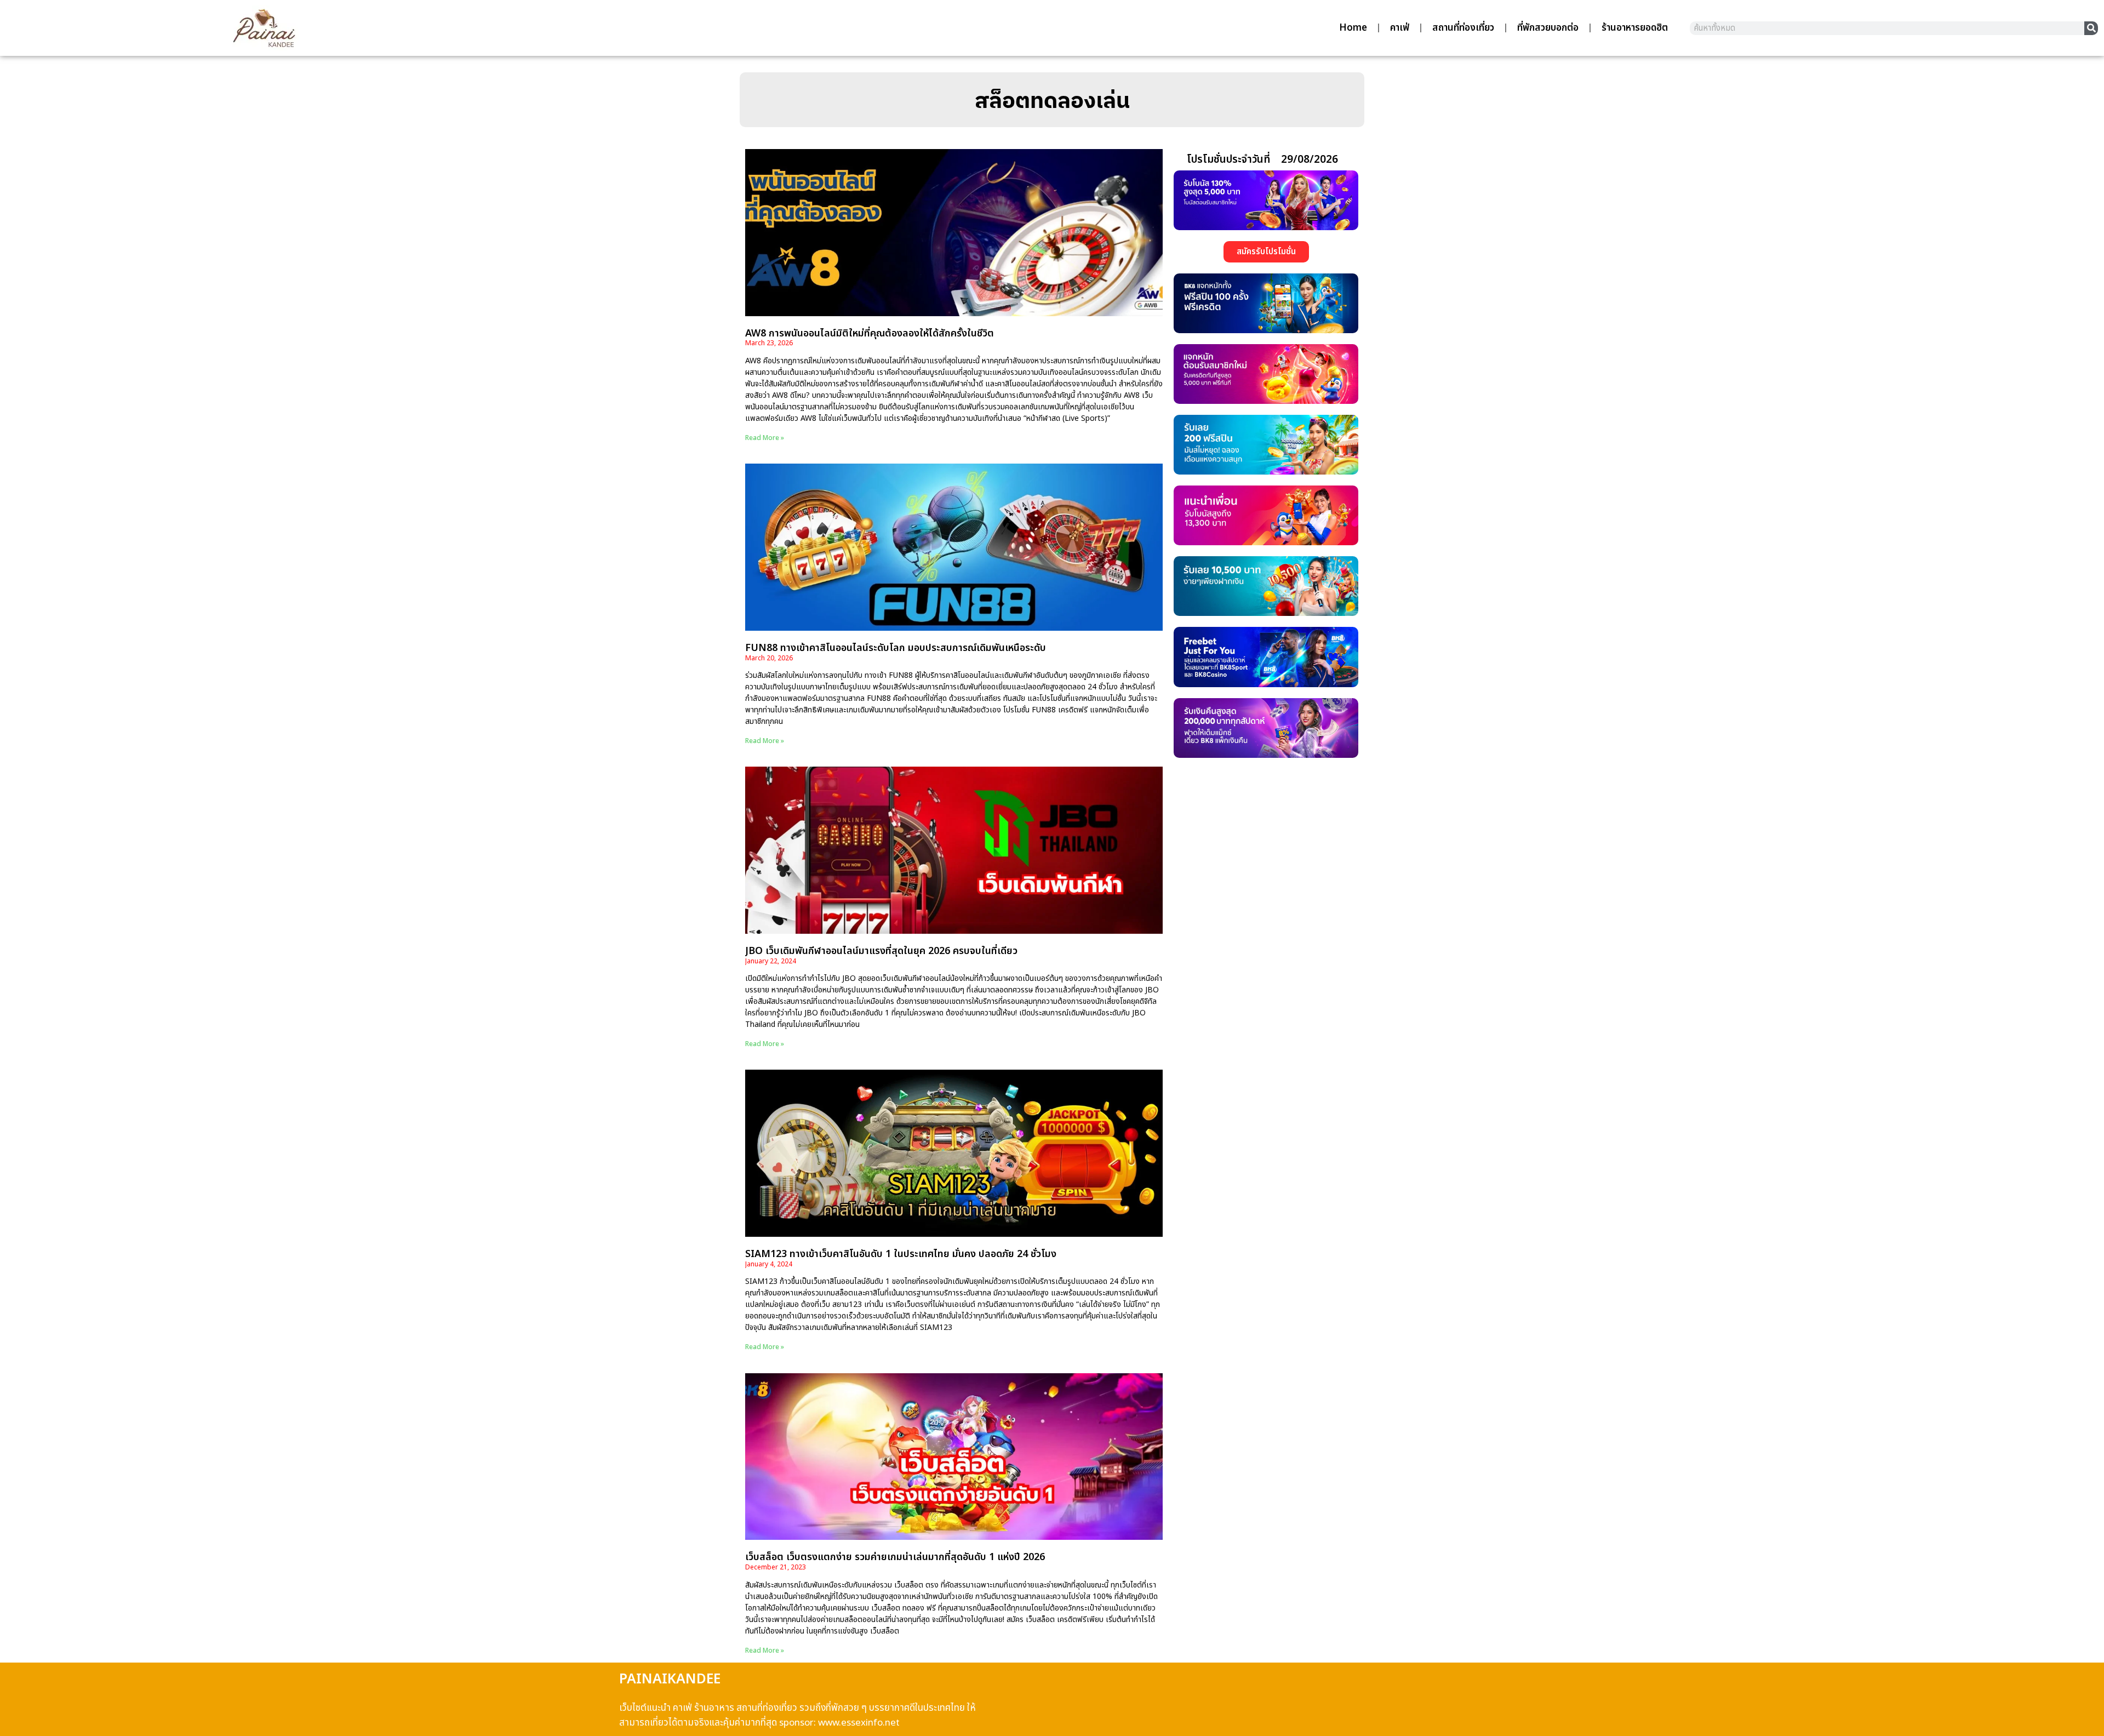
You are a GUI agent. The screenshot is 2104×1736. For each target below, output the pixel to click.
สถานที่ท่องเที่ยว (1463, 28)
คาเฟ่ (1400, 28)
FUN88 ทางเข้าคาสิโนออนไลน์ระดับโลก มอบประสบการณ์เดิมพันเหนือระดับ (896, 648)
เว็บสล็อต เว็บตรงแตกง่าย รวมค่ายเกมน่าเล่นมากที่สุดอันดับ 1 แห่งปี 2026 (895, 1557)
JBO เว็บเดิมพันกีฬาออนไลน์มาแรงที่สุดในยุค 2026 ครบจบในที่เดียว (881, 951)
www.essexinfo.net (859, 1723)
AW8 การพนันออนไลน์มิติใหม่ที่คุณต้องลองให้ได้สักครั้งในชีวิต (870, 333)
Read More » (765, 438)
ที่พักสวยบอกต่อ (1548, 28)
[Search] (2091, 28)
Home (1353, 28)
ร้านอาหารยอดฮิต (1635, 28)
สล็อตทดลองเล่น (1052, 100)
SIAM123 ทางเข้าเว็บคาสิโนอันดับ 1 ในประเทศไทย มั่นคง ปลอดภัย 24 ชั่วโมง (901, 1254)
